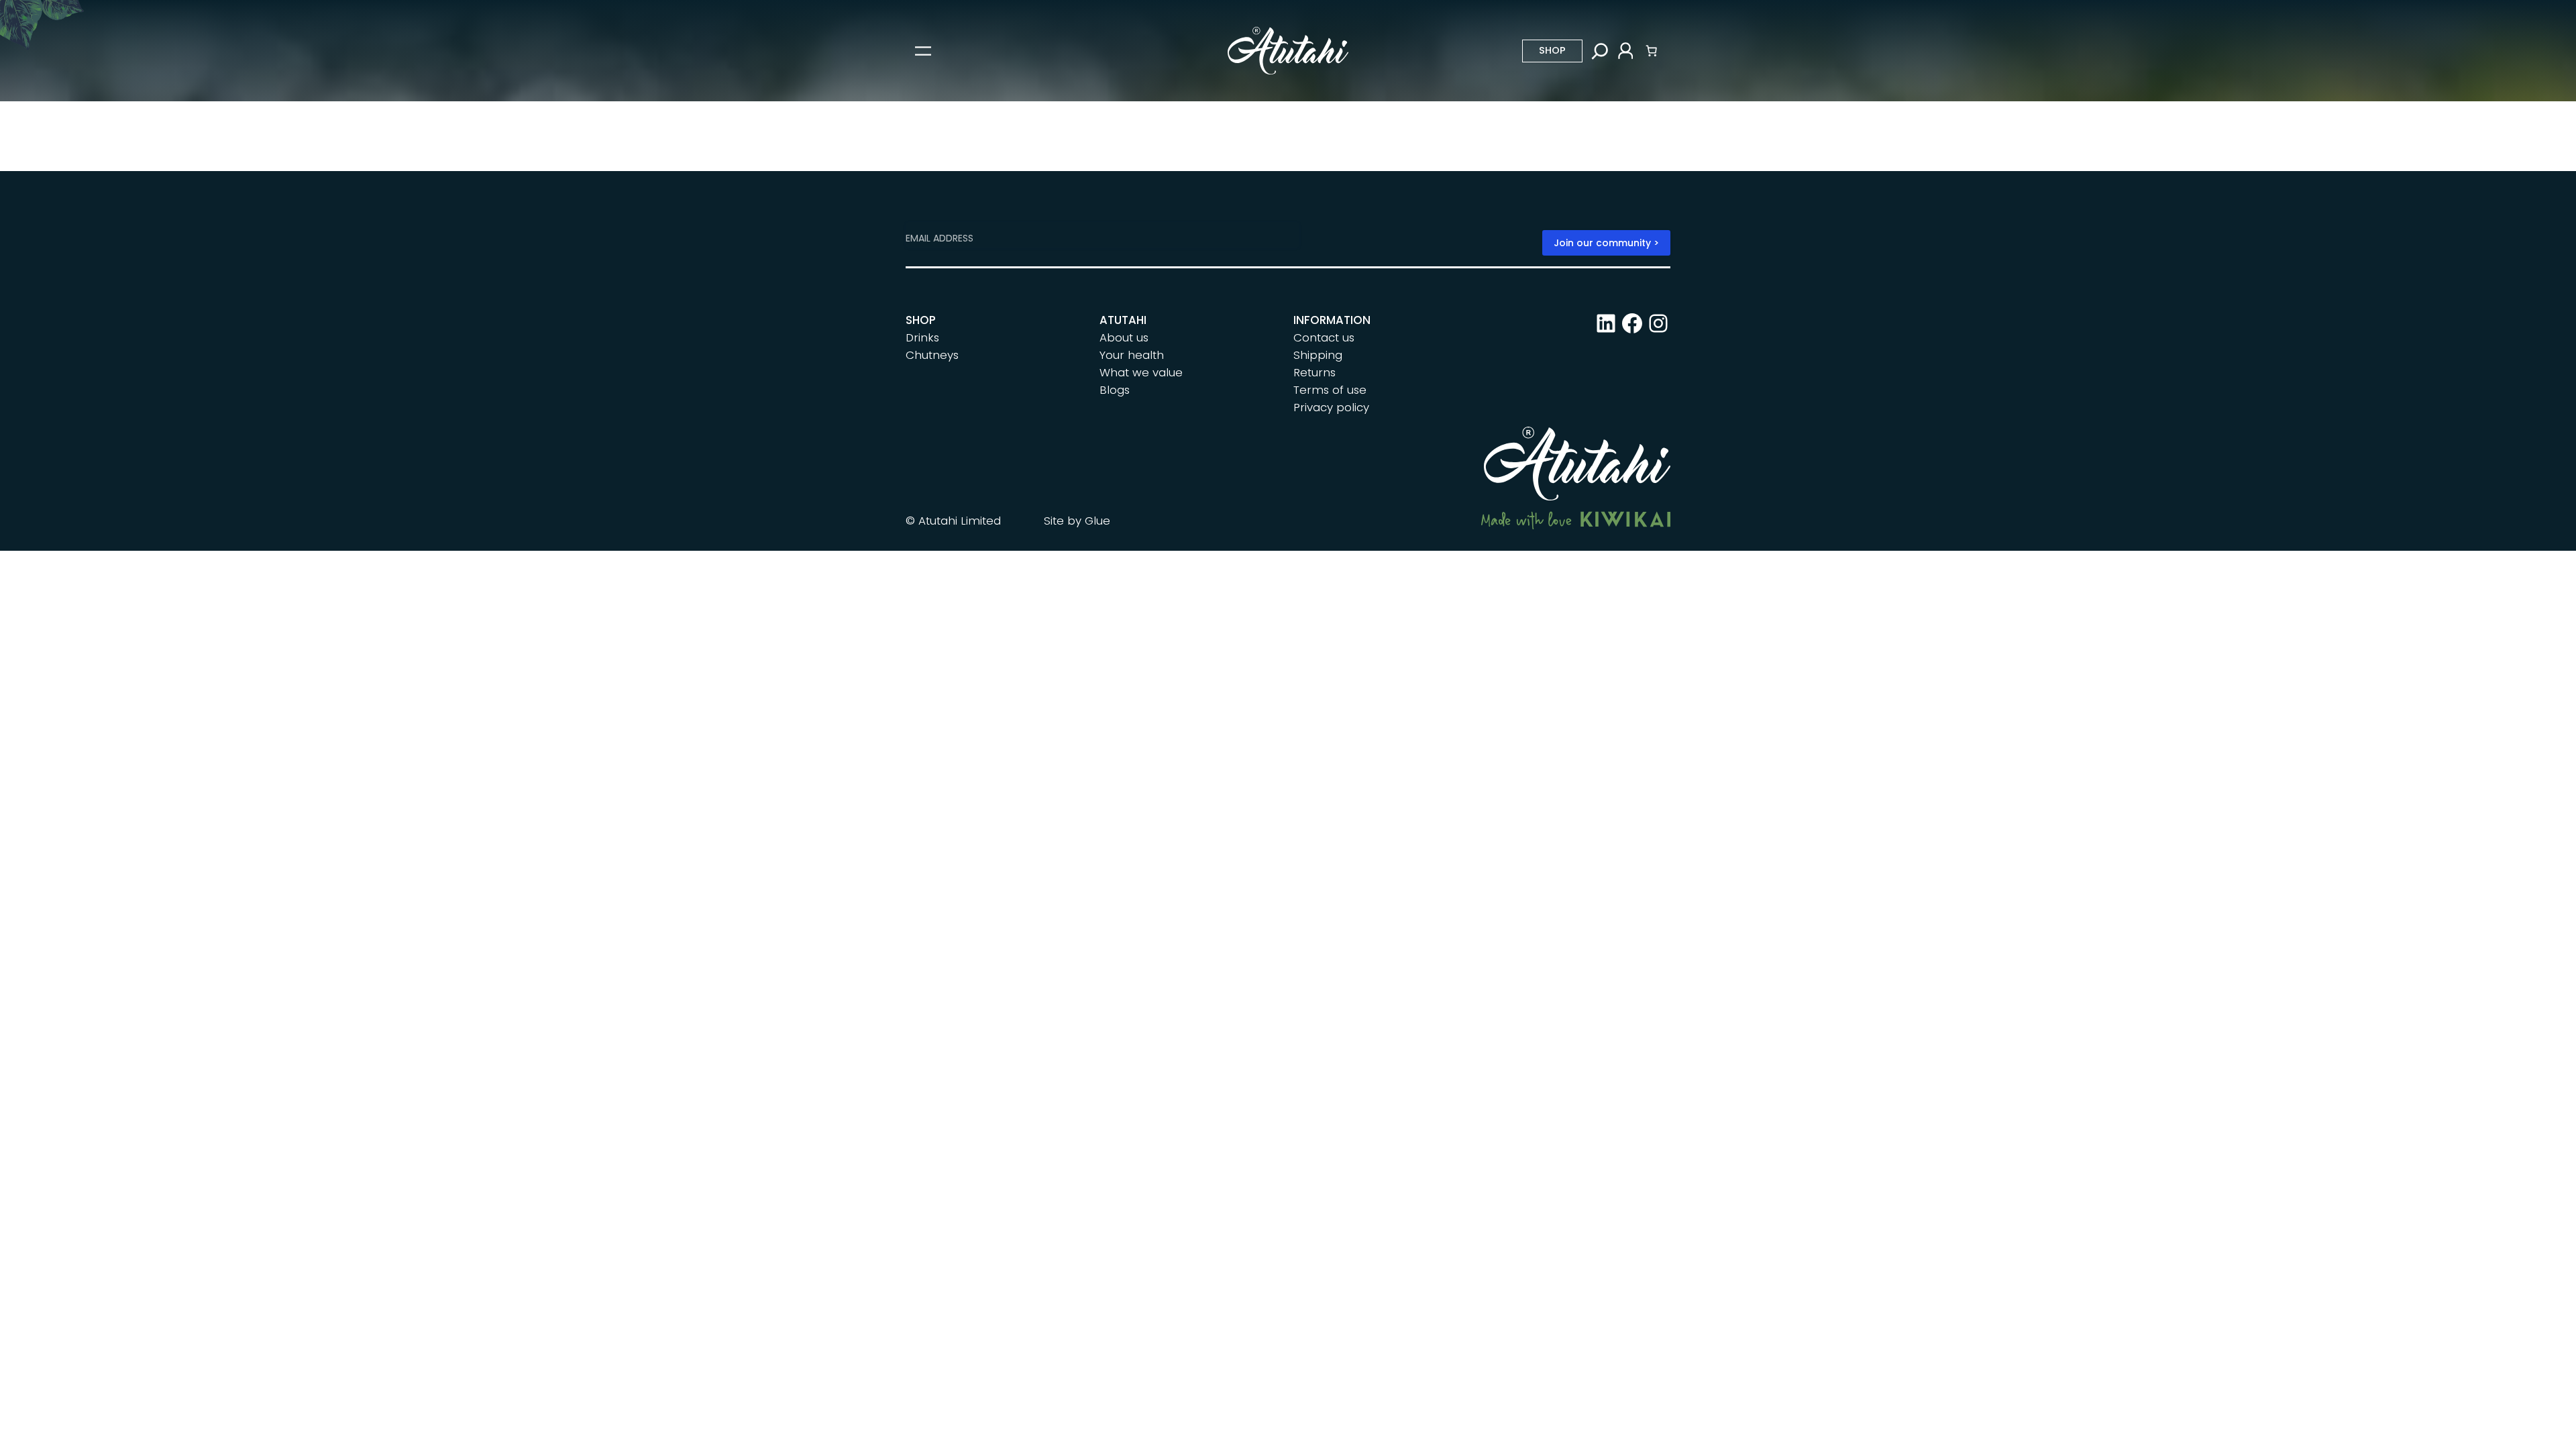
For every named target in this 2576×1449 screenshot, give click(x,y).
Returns (1314, 372)
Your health (1132, 355)
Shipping (1318, 355)
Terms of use (1330, 390)
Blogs (1115, 390)
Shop (1552, 50)
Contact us (1324, 337)
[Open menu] (923, 51)
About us (1124, 337)
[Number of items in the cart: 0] (1652, 51)
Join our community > (1606, 243)
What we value (1141, 372)
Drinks (922, 337)
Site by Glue (1077, 521)
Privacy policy (1331, 407)
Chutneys (932, 355)
